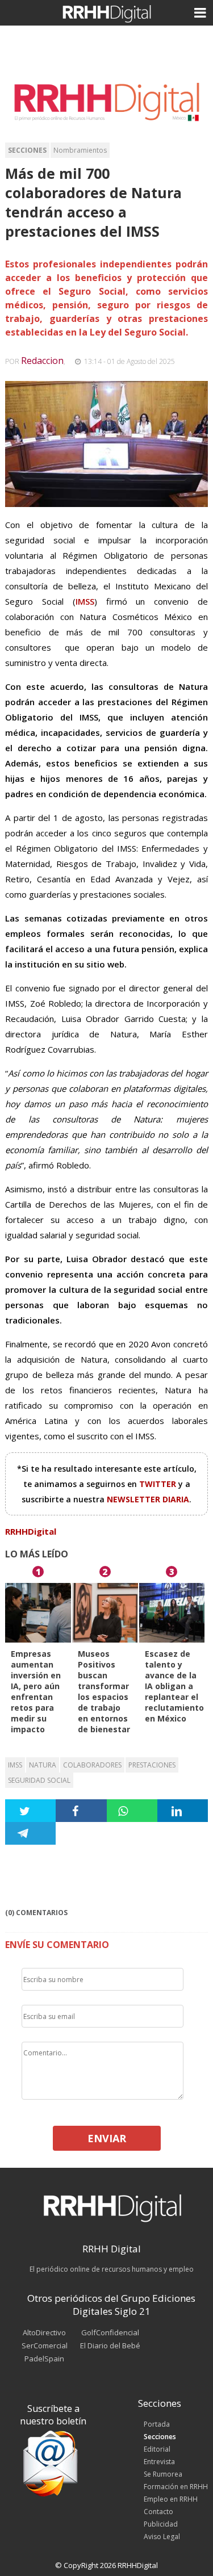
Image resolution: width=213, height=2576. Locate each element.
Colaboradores (92, 1765)
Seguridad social (39, 1780)
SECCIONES (27, 150)
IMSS (15, 1765)
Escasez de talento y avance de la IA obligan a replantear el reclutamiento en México (174, 1686)
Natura (43, 1765)
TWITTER (159, 1484)
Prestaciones (152, 1765)
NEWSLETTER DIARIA (148, 1499)
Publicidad (161, 2524)
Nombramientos (80, 150)
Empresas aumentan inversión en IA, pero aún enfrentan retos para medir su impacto (36, 1691)
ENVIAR (107, 2138)
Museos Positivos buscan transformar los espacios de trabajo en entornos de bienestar (104, 1691)
